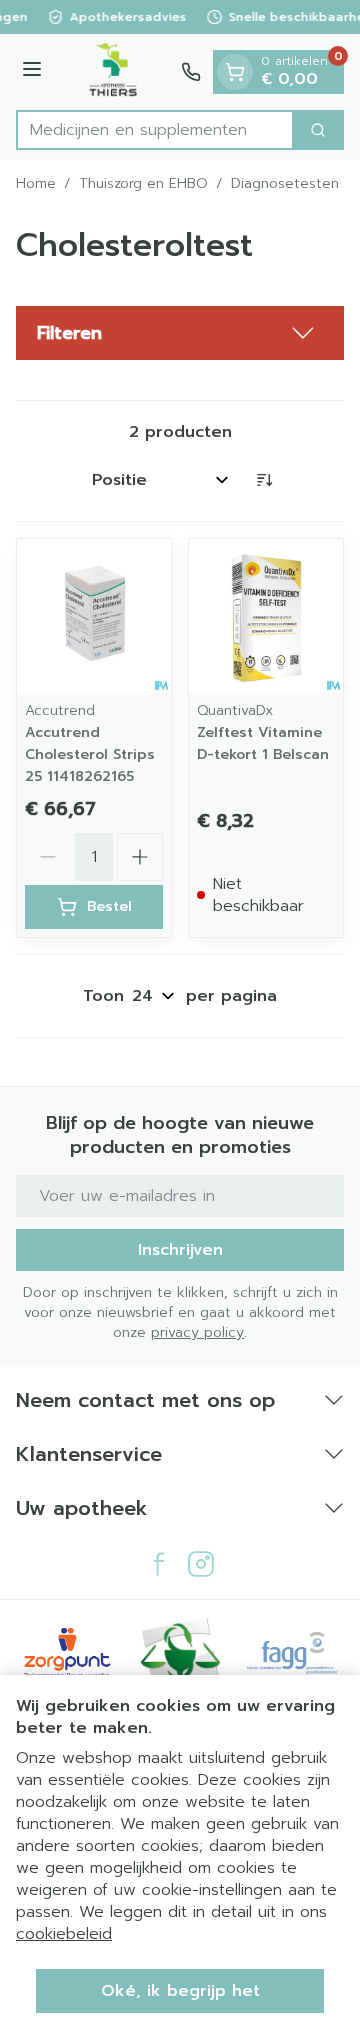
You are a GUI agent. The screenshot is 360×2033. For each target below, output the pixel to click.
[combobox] (155, 130)
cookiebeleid (64, 1934)
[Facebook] (159, 1564)
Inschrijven (180, 1250)
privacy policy (197, 1332)
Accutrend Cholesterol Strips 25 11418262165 (90, 754)
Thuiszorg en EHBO (143, 184)
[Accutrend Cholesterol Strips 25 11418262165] (94, 616)
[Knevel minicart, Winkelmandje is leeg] (235, 72)
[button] (180, 333)
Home (36, 184)
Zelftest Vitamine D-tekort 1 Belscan (263, 743)
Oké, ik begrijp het (180, 1991)
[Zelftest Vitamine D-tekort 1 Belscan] (266, 616)
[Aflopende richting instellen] (264, 480)
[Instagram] (201, 1564)
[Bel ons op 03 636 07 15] (191, 72)
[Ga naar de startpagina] (114, 72)
